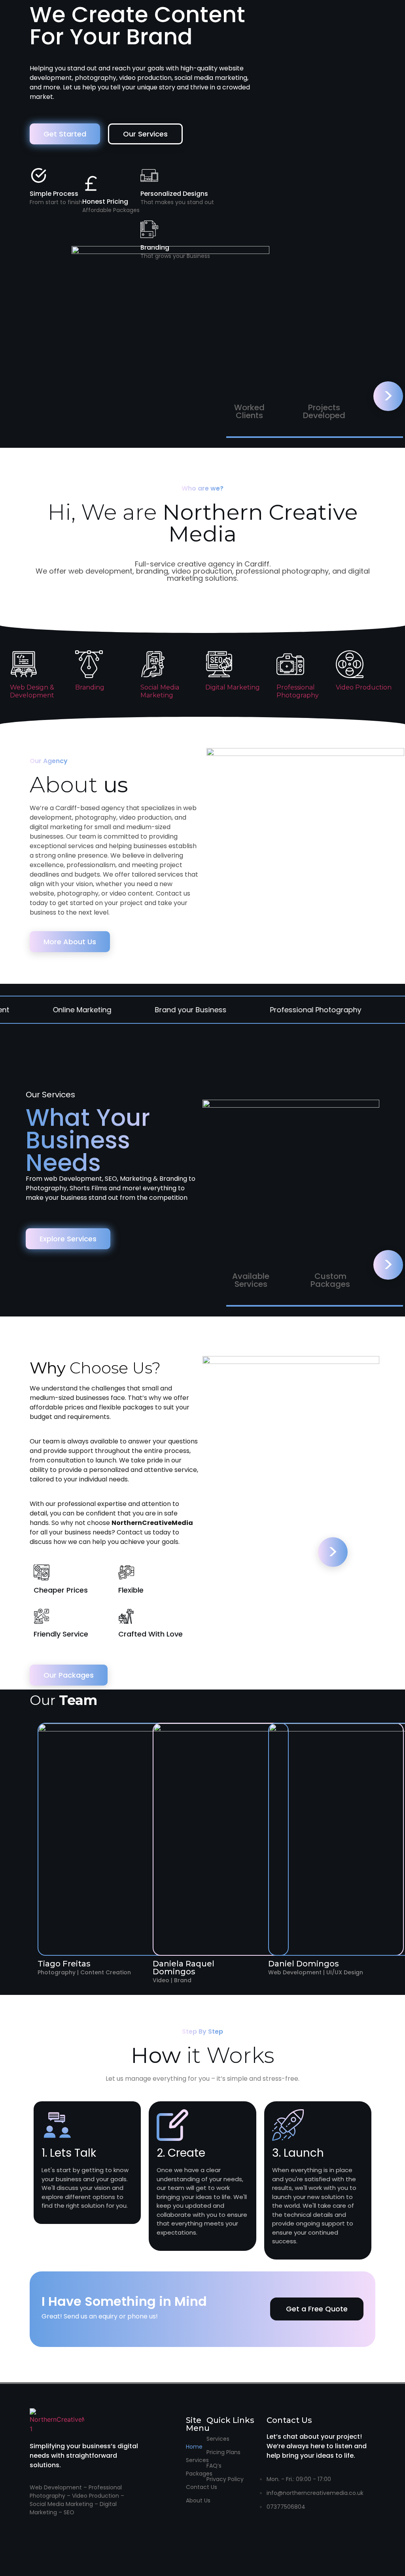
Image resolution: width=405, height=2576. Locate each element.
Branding (90, 687)
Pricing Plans (223, 2452)
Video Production (364, 687)
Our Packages (69, 1675)
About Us (198, 2500)
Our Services (145, 134)
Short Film (379, 1010)
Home (194, 2447)
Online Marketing (38, 1010)
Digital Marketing (233, 687)
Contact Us (202, 2487)
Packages (199, 2474)
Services (197, 2460)
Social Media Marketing (160, 691)
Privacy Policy (225, 2479)
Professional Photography (298, 691)
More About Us (70, 942)
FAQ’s (214, 2466)
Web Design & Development (32, 691)
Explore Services (68, 1239)
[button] (317, 2309)
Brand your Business (147, 1010)
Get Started (65, 134)
